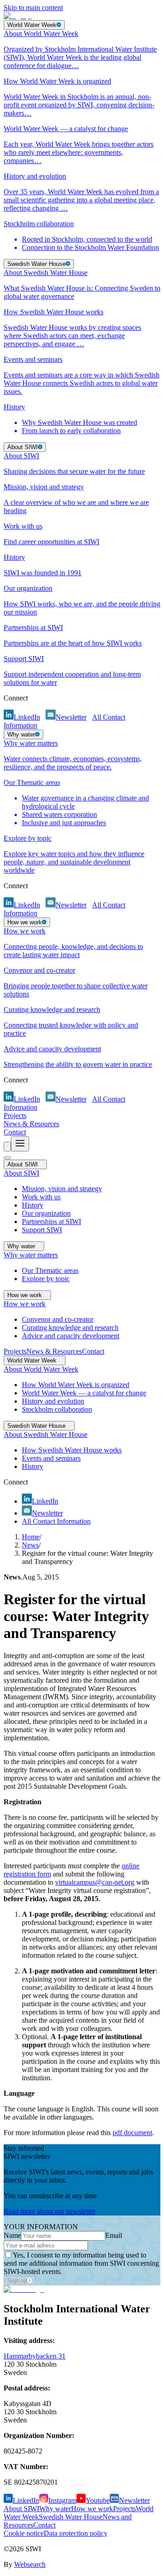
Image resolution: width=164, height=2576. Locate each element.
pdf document (132, 2133)
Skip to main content (33, 8)
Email (114, 2235)
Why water (55, 2509)
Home (31, 1537)
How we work (92, 2509)
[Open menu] (20, 1144)
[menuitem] (82, 50)
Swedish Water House (71, 2517)
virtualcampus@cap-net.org (95, 1882)
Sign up (17, 2281)
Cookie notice (24, 2533)
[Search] (7, 1147)
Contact (15, 1132)
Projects (15, 1116)
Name (12, 2235)
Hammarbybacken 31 (35, 2356)
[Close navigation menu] (7, 1158)
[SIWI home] (24, 2289)
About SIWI (21, 2509)
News (30, 1545)
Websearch (30, 2564)
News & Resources (31, 1124)
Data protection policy (76, 2533)
